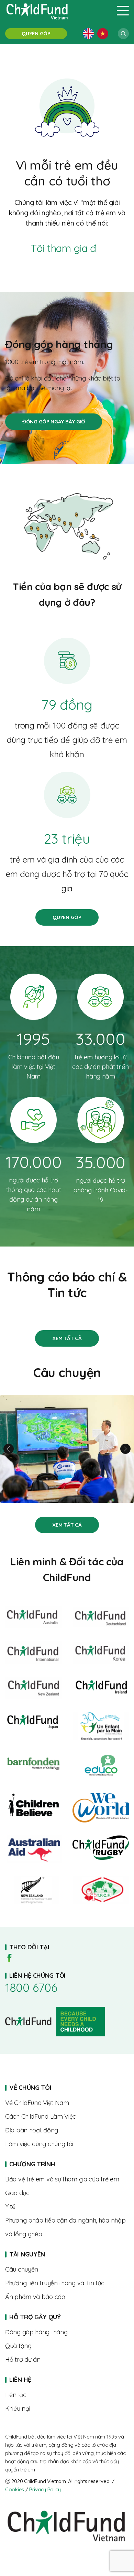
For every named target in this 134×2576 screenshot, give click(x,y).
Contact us (67, 2395)
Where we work (67, 2130)
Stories (67, 1338)
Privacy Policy (45, 2489)
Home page (67, 2164)
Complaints (67, 2409)
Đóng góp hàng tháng (54, 422)
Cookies (15, 2489)
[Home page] (57, 11)
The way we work (67, 2117)
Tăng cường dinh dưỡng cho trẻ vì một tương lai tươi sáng (67, 1449)
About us (67, 2103)
